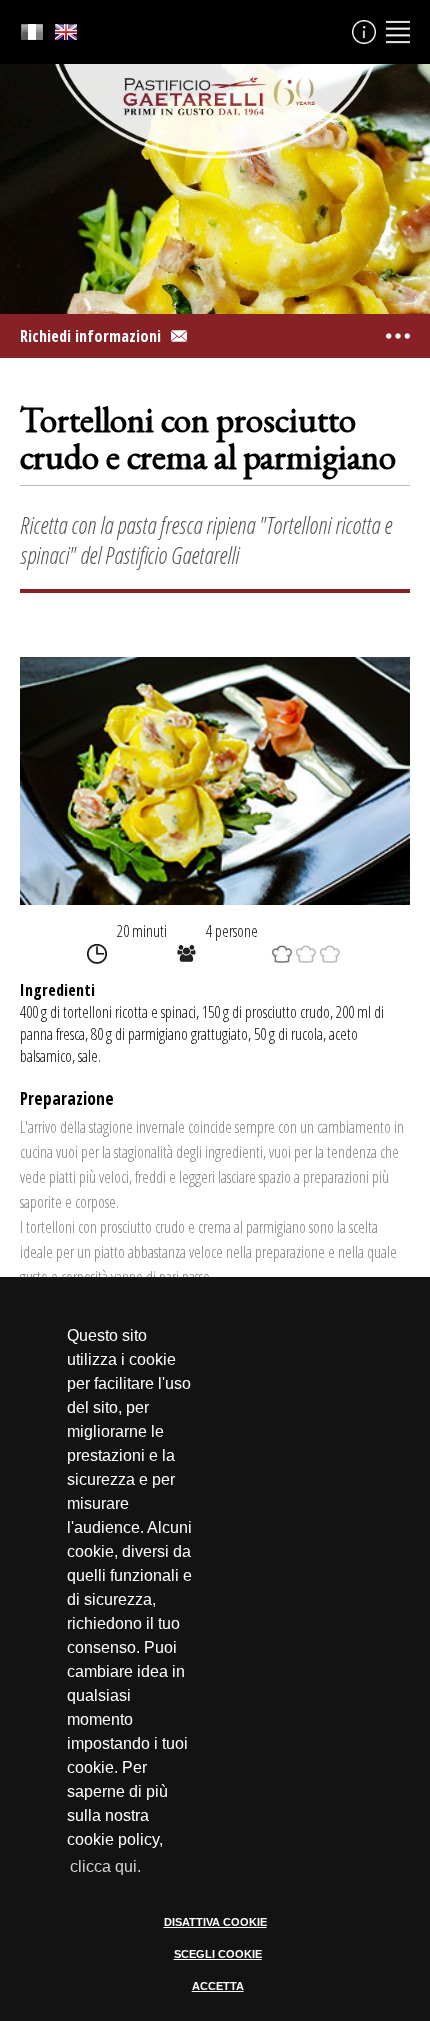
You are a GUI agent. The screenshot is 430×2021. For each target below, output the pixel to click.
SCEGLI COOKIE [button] (218, 1954)
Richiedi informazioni (90, 336)
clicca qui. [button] (105, 1866)
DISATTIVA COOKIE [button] (215, 1922)
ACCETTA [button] (218, 1986)
